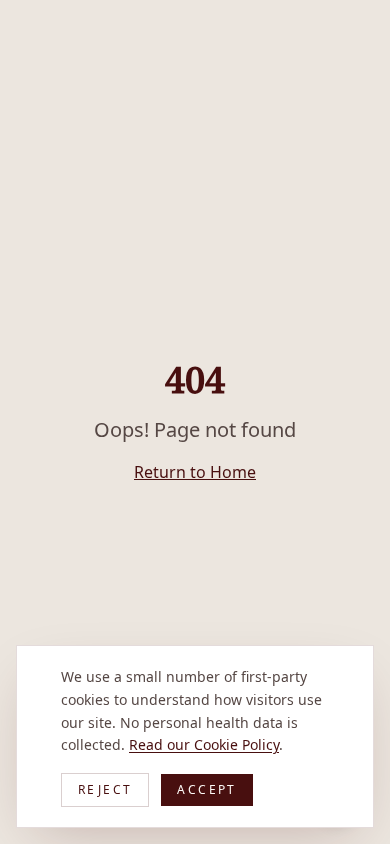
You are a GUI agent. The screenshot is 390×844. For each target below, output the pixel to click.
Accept (206, 789)
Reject (105, 789)
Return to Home (195, 472)
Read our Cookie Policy (204, 744)
